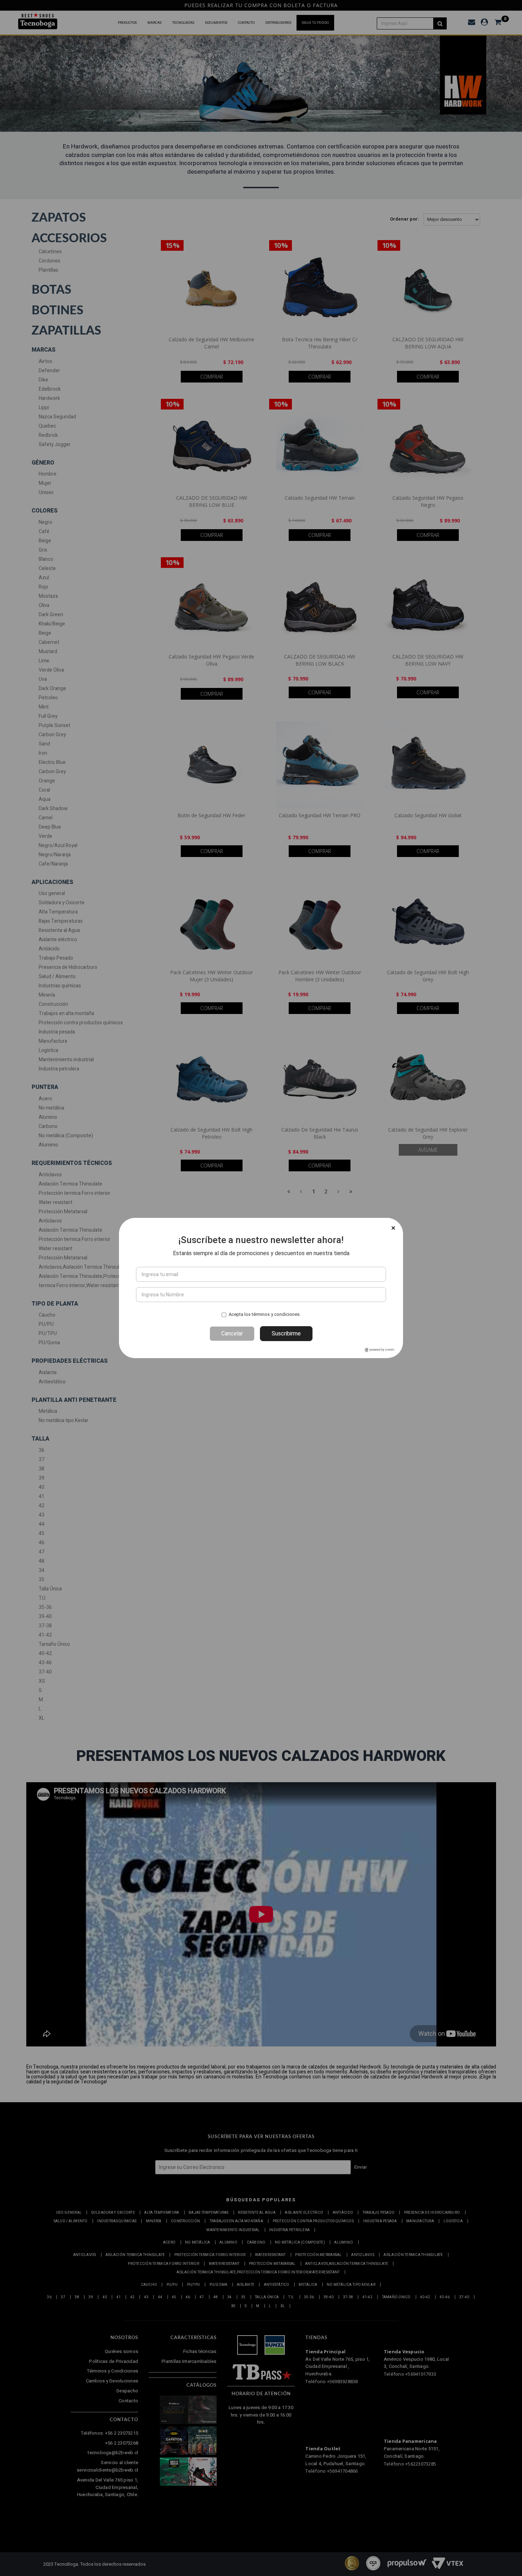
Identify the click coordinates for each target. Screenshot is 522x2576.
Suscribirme (286, 1333)
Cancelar (232, 1333)
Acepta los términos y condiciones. (265, 1314)
